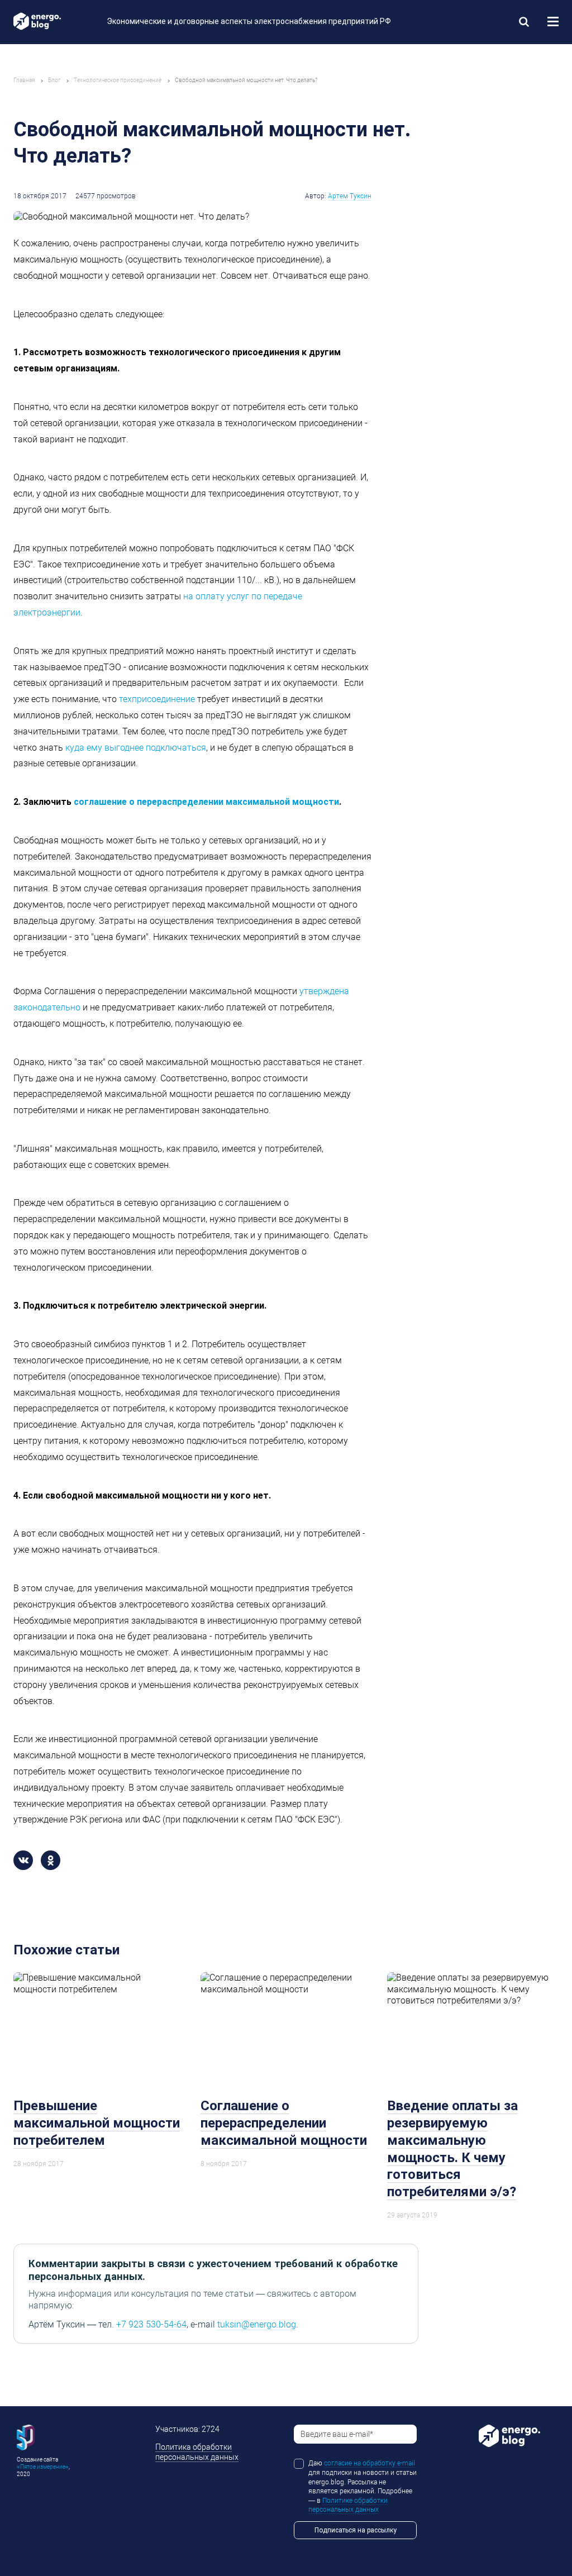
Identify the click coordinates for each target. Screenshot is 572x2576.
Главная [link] (24, 80)
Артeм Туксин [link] (350, 196)
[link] (524, 21)
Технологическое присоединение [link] (118, 80)
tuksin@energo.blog (257, 2324)
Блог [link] (54, 80)
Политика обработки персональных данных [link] (197, 2452)
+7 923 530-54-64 (151, 2324)
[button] (553, 22)
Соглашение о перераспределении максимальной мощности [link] (284, 2123)
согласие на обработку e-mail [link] (370, 2463)
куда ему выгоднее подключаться (136, 748)
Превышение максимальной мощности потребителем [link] (97, 2123)
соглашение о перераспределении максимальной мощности (206, 802)
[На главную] (52, 21)
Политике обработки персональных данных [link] (348, 2505)
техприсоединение (157, 699)
